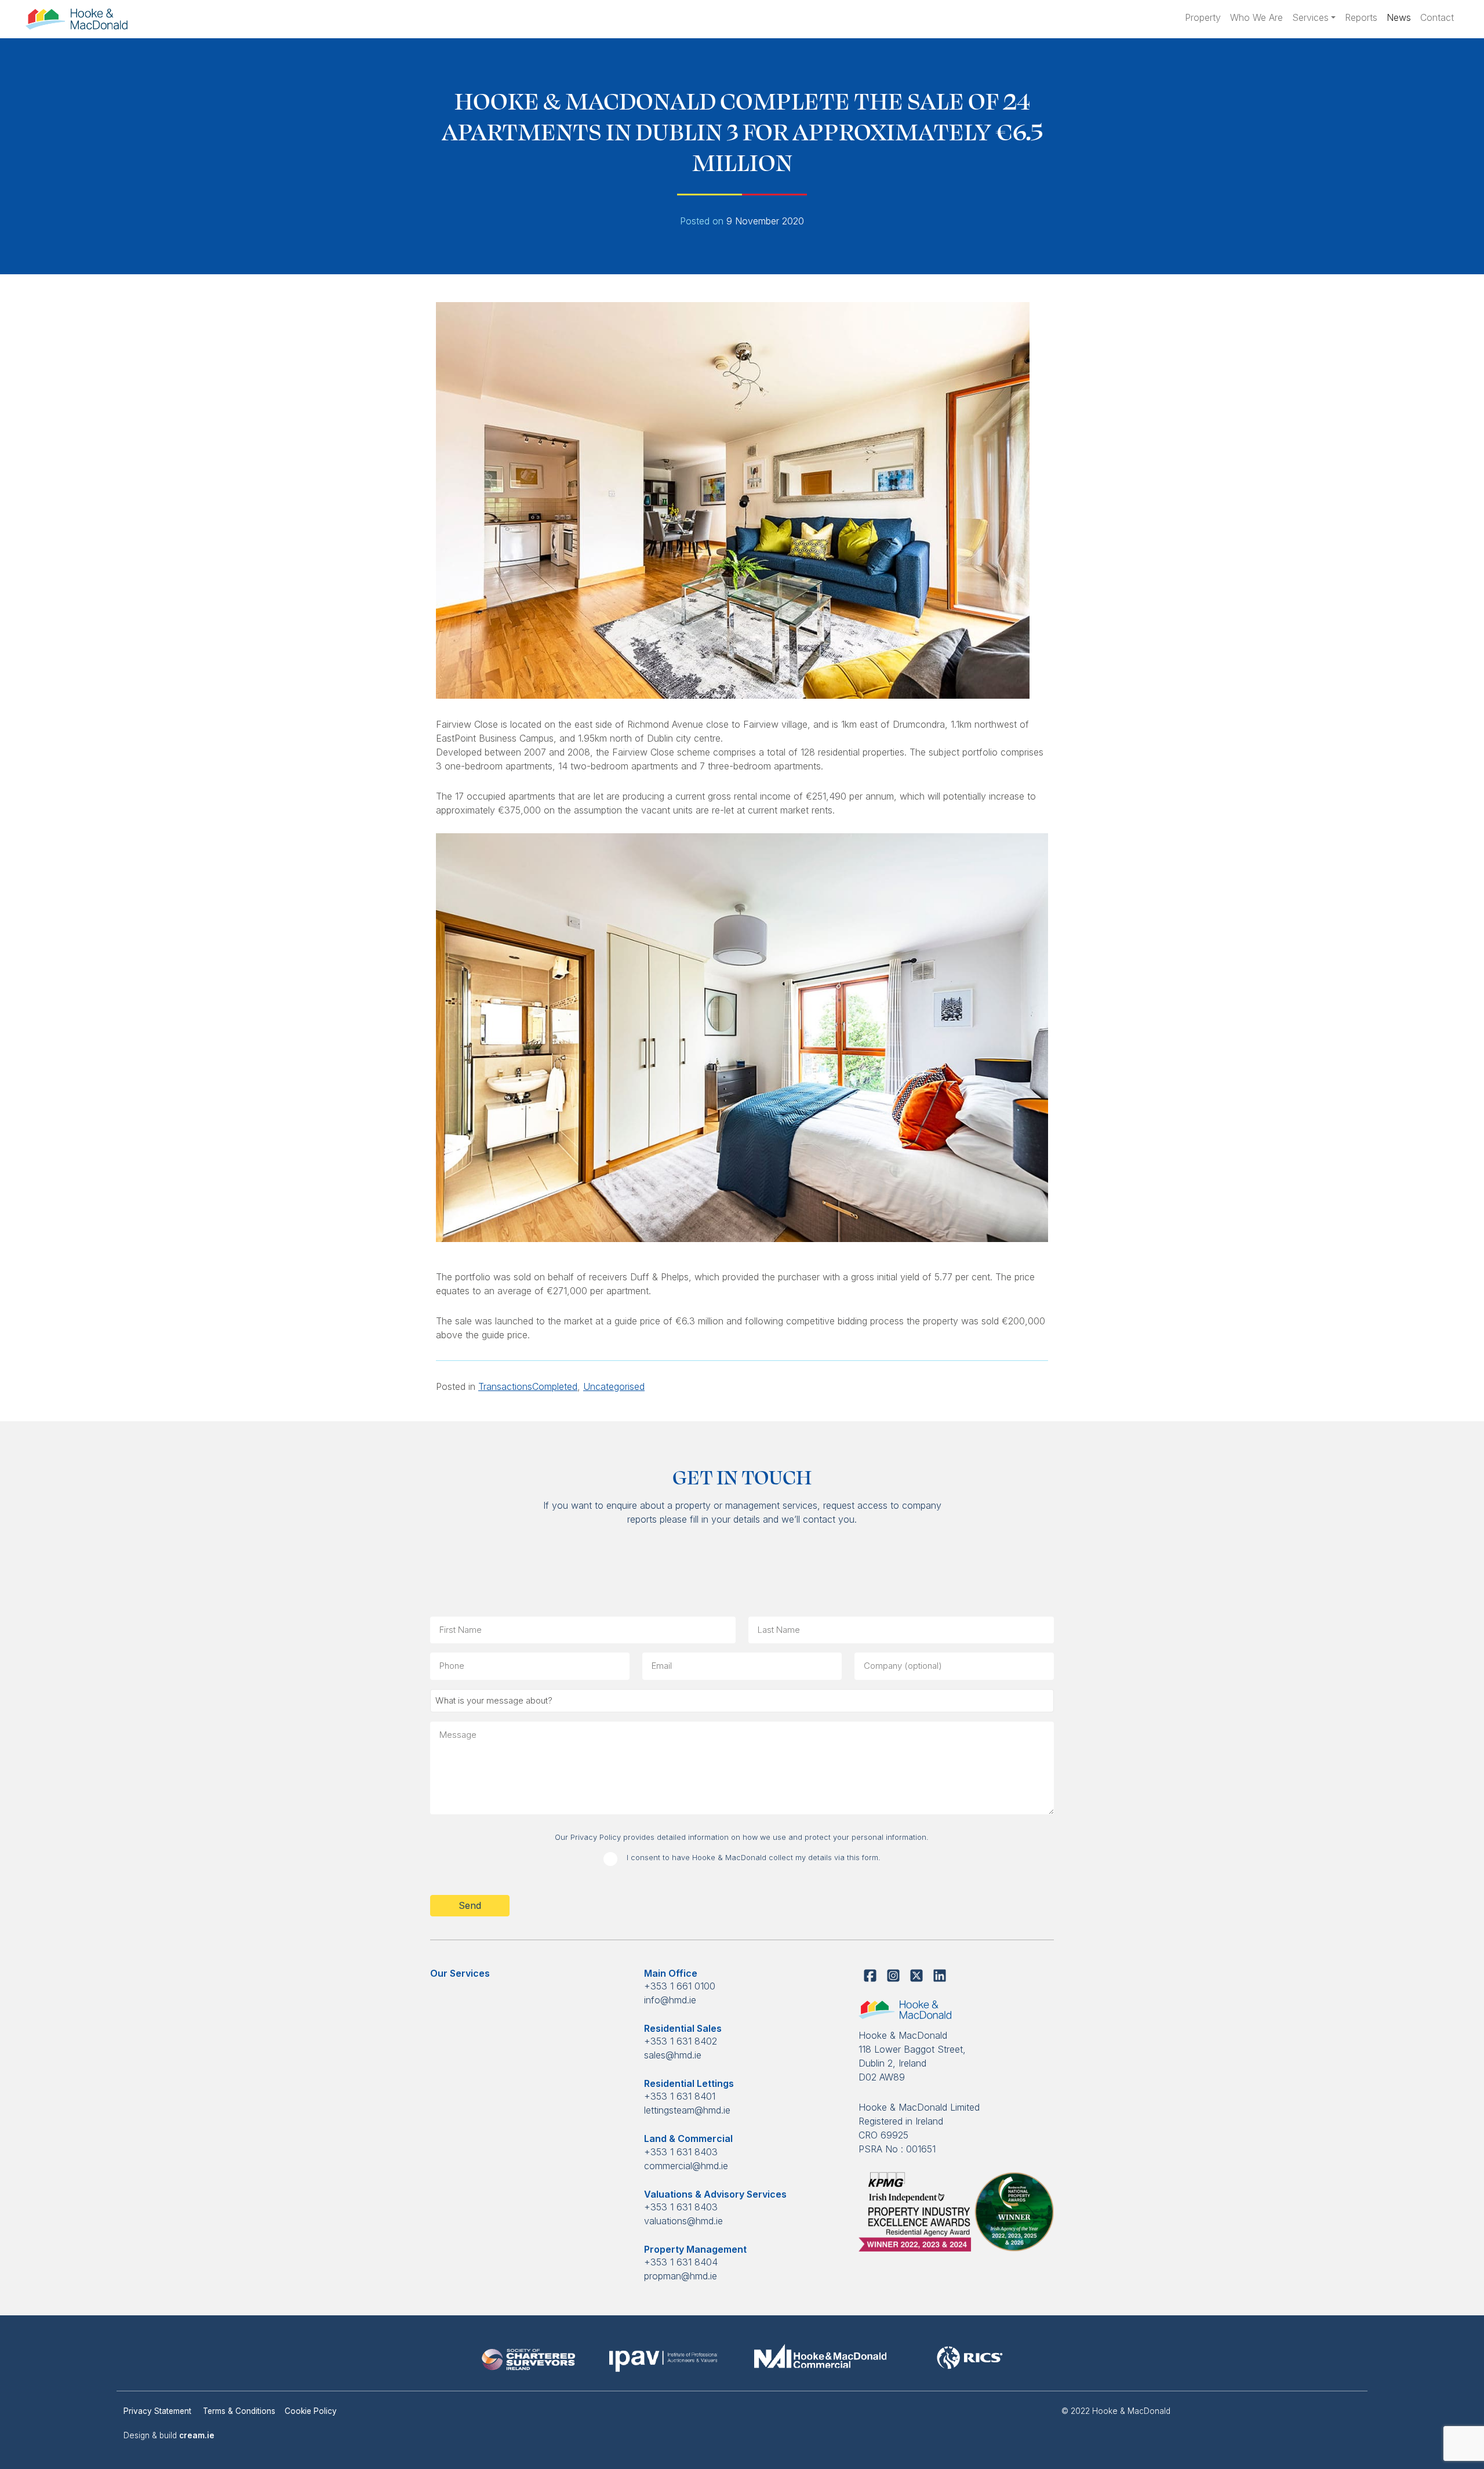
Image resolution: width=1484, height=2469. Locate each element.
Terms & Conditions (239, 2411)
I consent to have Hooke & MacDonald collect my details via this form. (754, 1858)
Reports (1361, 17)
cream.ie (197, 2435)
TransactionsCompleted (528, 1386)
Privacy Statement (159, 2411)
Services (1310, 17)
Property (1203, 17)
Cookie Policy (311, 2411)
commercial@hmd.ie (686, 2166)
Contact (1437, 17)
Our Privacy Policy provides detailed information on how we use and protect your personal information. (742, 1837)
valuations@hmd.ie (683, 2221)
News (1399, 17)
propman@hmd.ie (681, 2276)
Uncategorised (614, 1386)
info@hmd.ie (670, 2000)
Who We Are (1256, 17)
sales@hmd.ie (673, 2055)
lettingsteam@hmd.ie (687, 2110)
